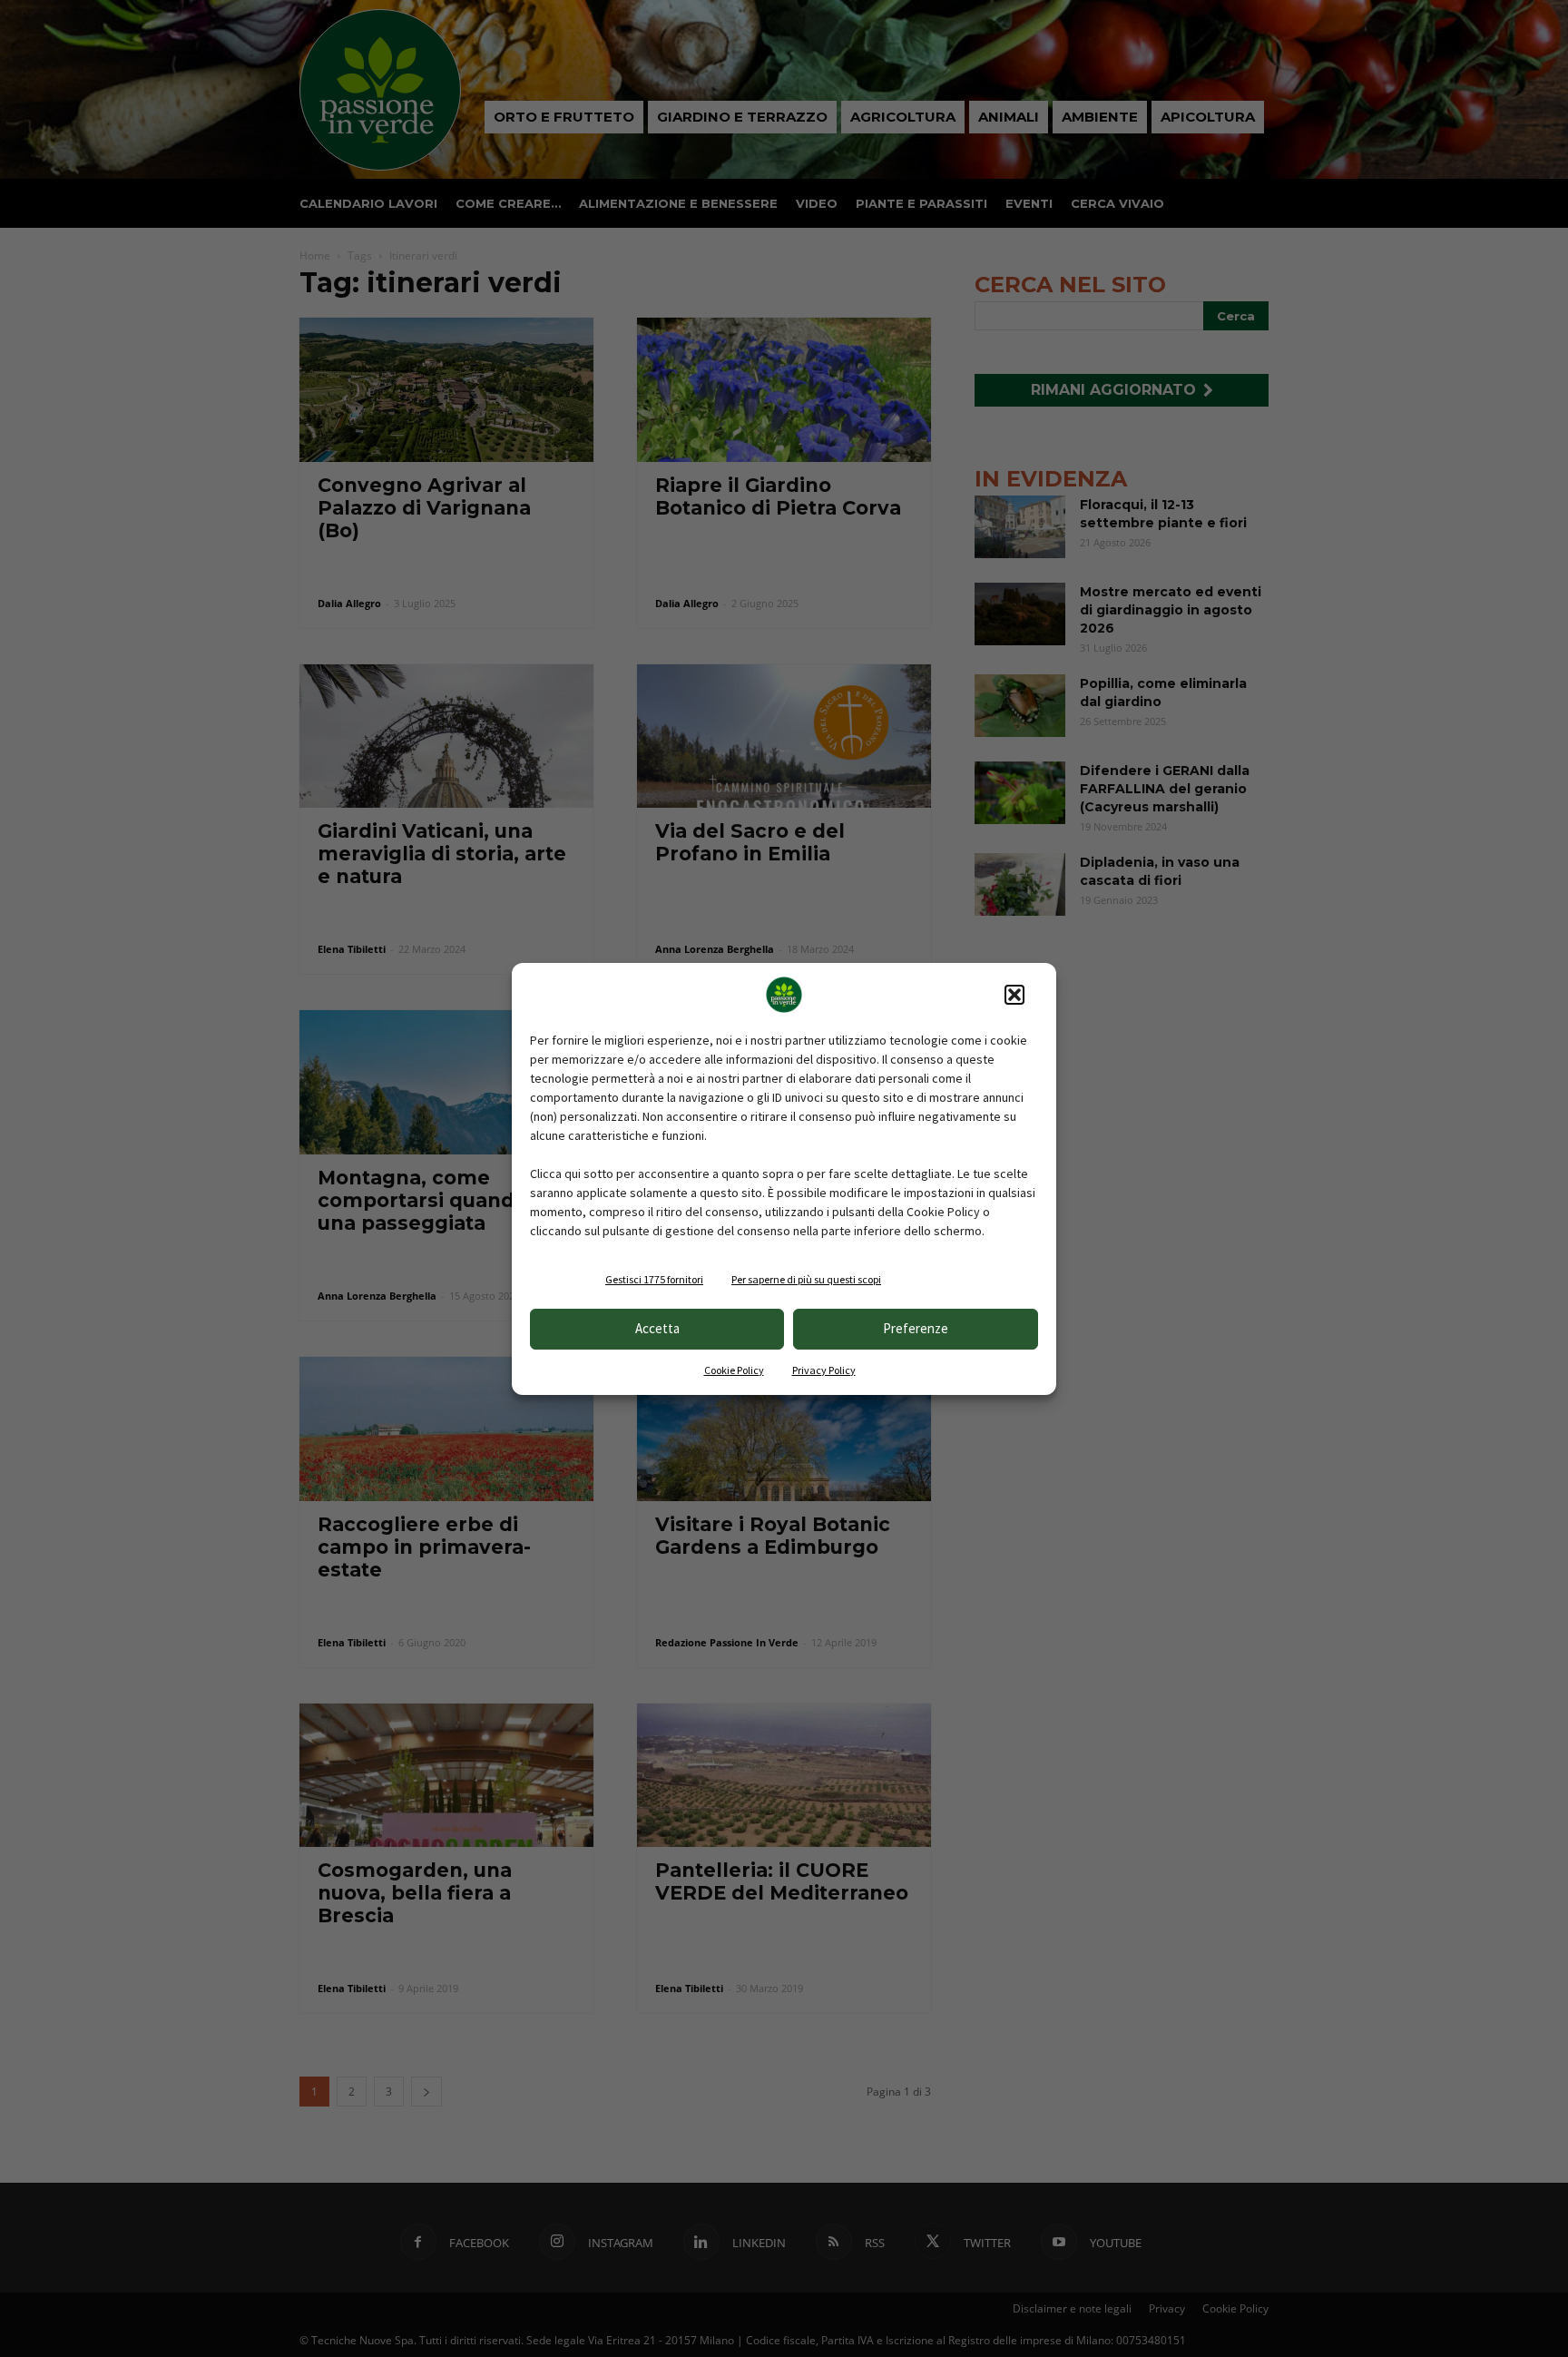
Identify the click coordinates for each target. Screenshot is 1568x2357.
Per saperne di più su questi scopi (806, 1279)
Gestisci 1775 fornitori (654, 1279)
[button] (1014, 995)
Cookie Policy (734, 1370)
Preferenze (916, 1328)
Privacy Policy (824, 1370)
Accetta (657, 1328)
